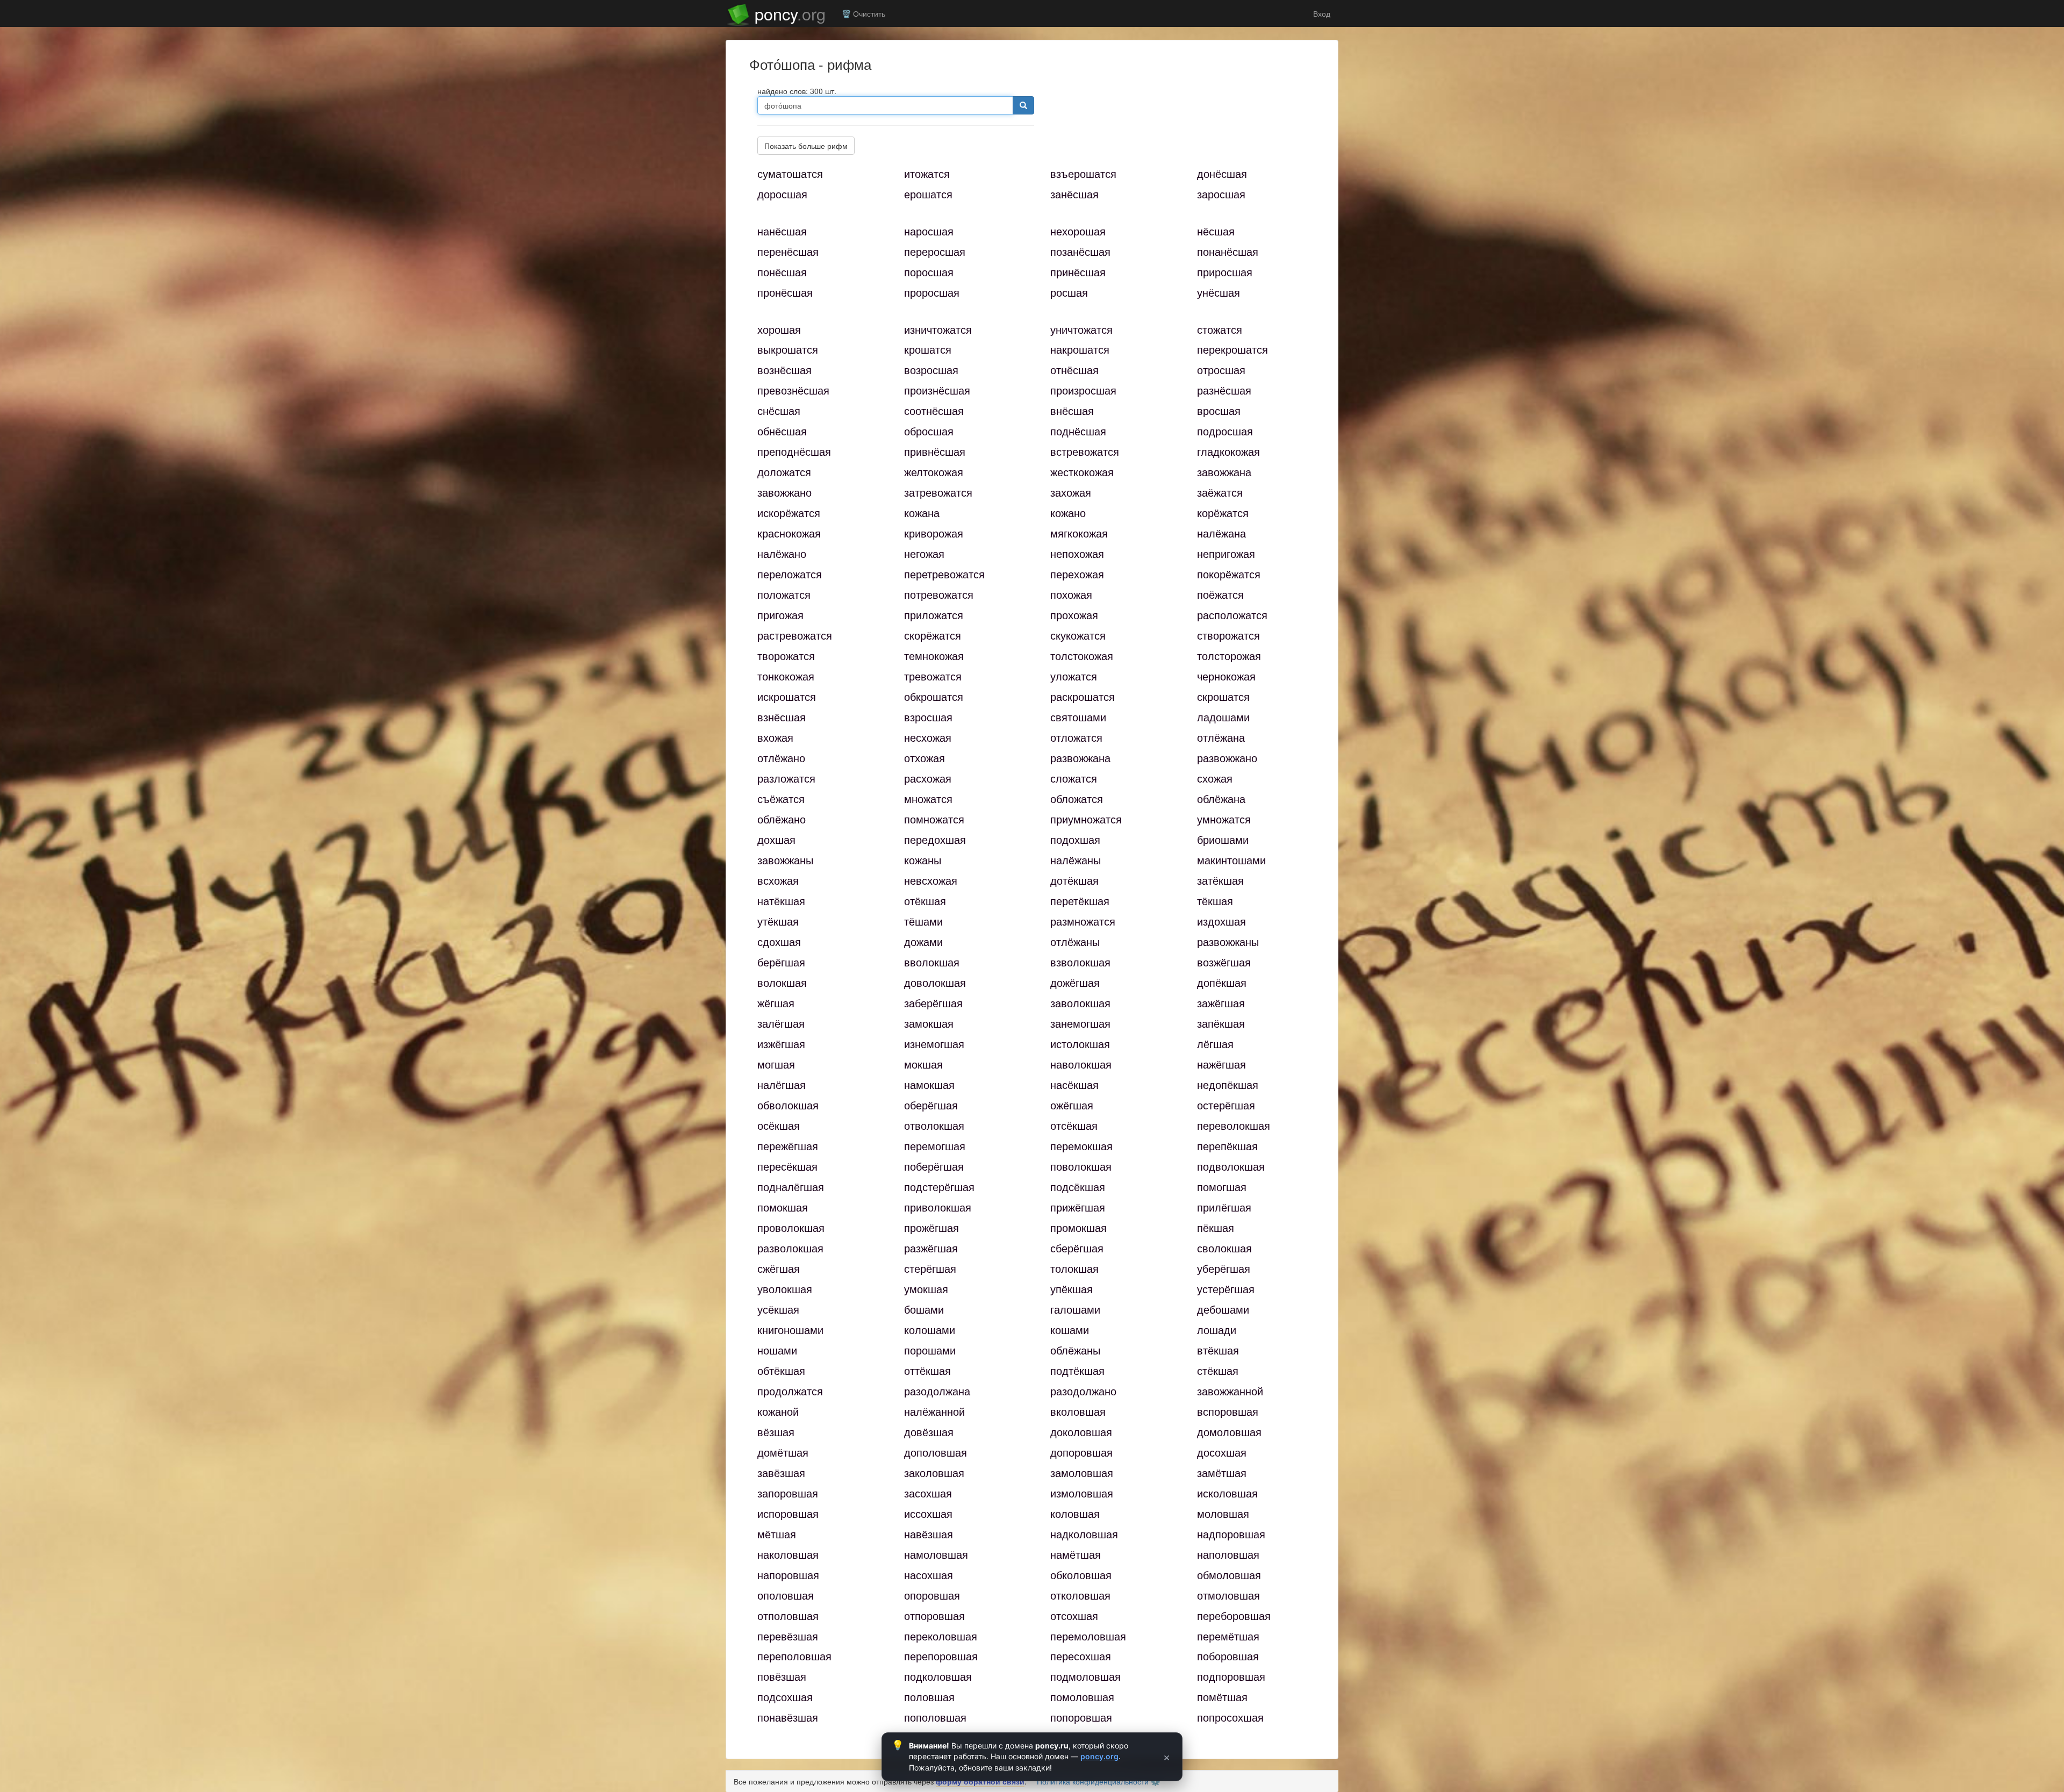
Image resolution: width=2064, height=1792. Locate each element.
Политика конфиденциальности (1093, 1781)
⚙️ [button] (1155, 1781)
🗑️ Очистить (863, 13)
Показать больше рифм (806, 146)
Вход (1321, 13)
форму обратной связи (980, 1781)
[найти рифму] (1023, 105)
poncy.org (1099, 1756)
